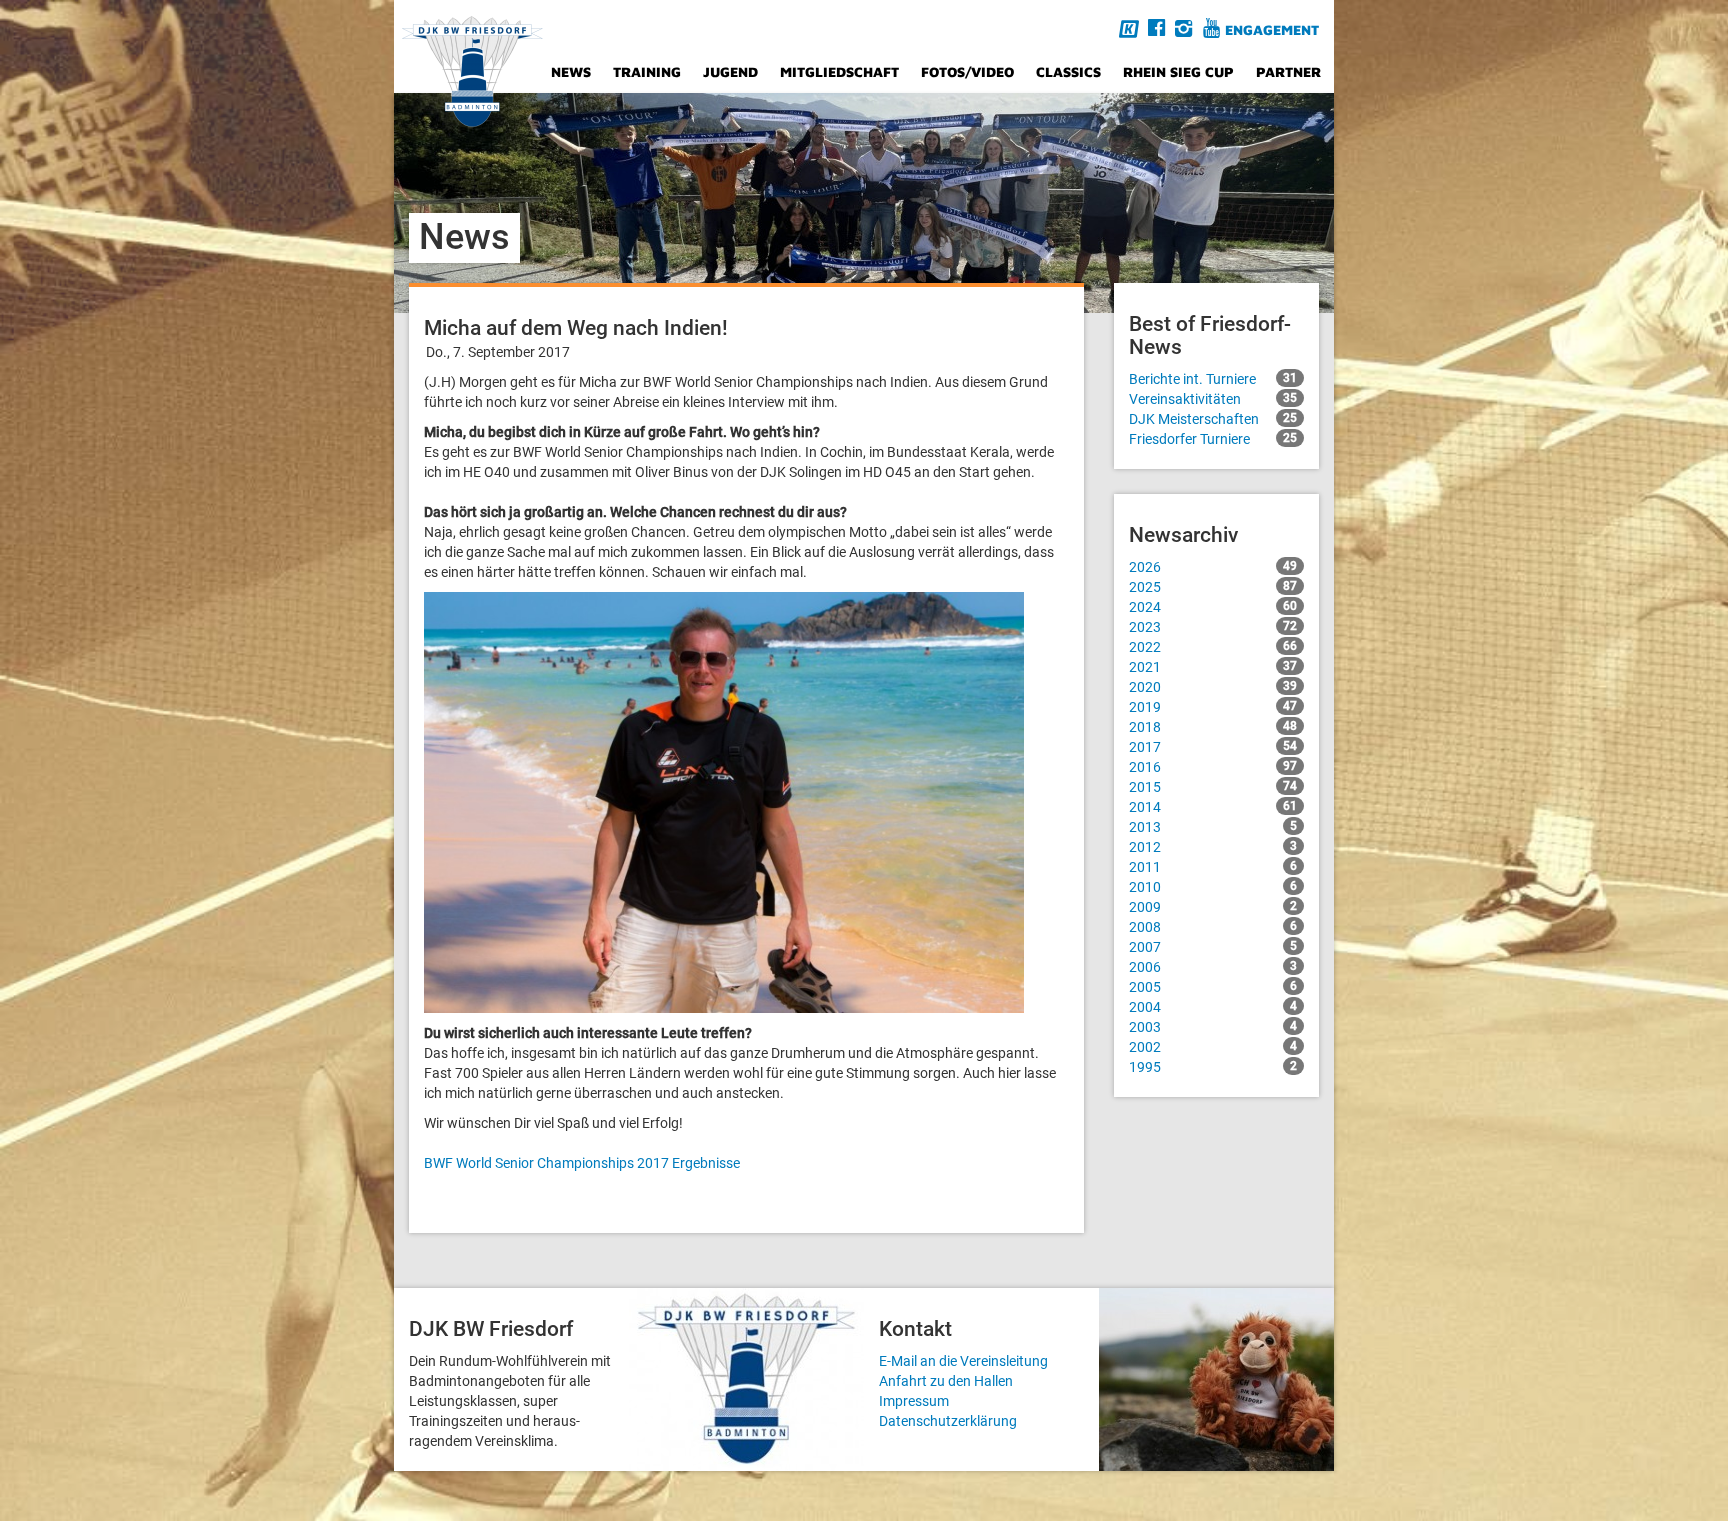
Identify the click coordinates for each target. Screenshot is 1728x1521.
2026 (1213, 567)
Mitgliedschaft (839, 71)
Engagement (1272, 29)
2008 (1213, 927)
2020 (1213, 687)
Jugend (730, 71)
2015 (1213, 787)
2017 (1213, 747)
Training (647, 71)
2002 (1213, 1047)
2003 (1213, 1027)
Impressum (914, 1401)
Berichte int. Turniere (1213, 379)
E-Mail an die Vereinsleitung (963, 1361)
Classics (1068, 71)
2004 (1213, 1007)
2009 (1213, 907)
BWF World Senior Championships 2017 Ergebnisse (582, 1163)
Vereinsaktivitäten (1213, 399)
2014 (1213, 807)
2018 (1213, 727)
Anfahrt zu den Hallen (946, 1381)
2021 (1213, 667)
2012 (1213, 847)
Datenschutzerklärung (948, 1421)
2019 (1213, 707)
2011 (1213, 867)
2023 (1213, 627)
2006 (1213, 967)
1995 (1213, 1067)
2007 (1213, 947)
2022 (1213, 647)
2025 (1213, 587)
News (571, 71)
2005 (1213, 987)
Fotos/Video (967, 71)
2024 (1213, 607)
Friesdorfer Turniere (1213, 439)
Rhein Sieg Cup (1178, 71)
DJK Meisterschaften (1213, 419)
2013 (1213, 827)
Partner (1288, 71)
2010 (1213, 887)
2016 (1213, 767)
